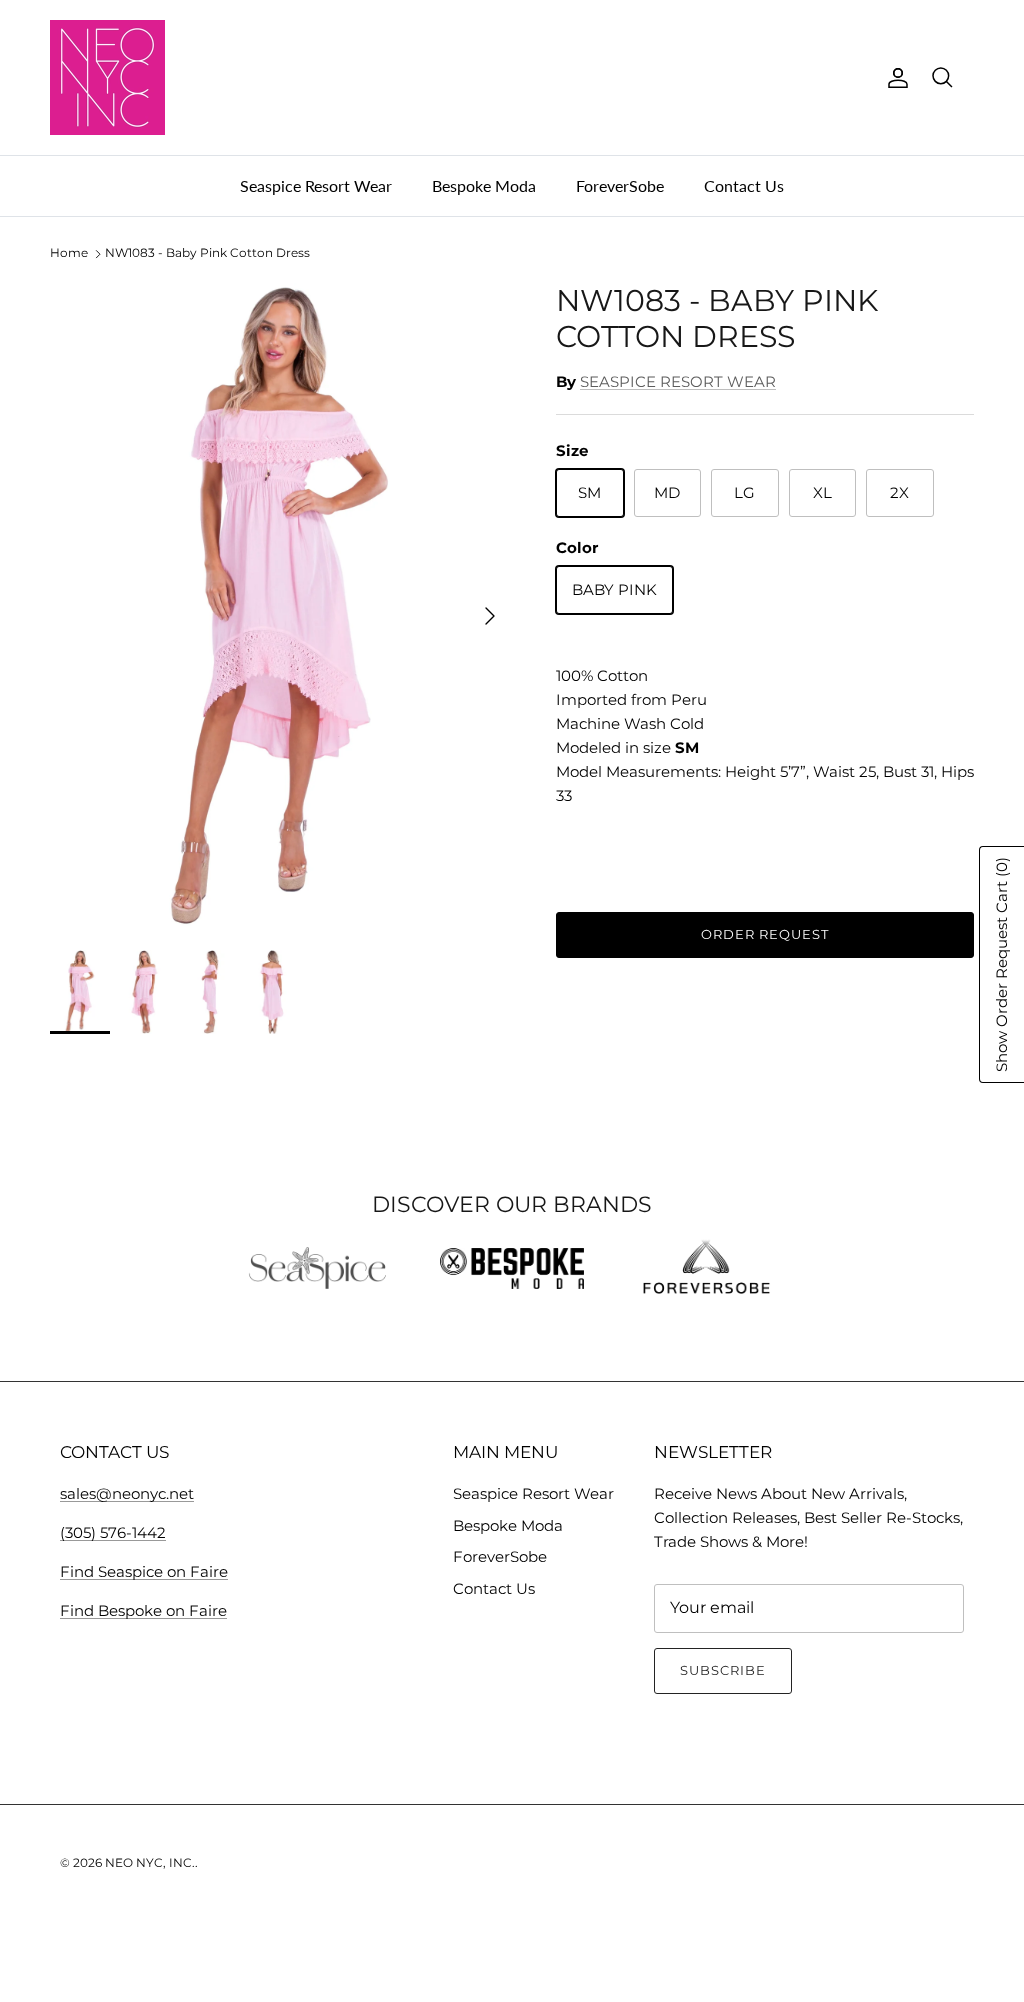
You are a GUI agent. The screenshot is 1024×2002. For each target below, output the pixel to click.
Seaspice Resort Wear (316, 185)
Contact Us (744, 185)
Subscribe (723, 1670)
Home (69, 253)
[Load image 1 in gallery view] (281, 606)
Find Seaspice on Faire (144, 1571)
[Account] (894, 78)
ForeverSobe (620, 185)
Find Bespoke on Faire (143, 1610)
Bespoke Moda (484, 185)
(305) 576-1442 (113, 1532)
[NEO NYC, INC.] (107, 77)
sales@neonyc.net (127, 1493)
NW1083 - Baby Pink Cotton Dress (207, 253)
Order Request (765, 934)
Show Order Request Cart (1001, 964)
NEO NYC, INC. (150, 1862)
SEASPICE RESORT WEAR (678, 381)
